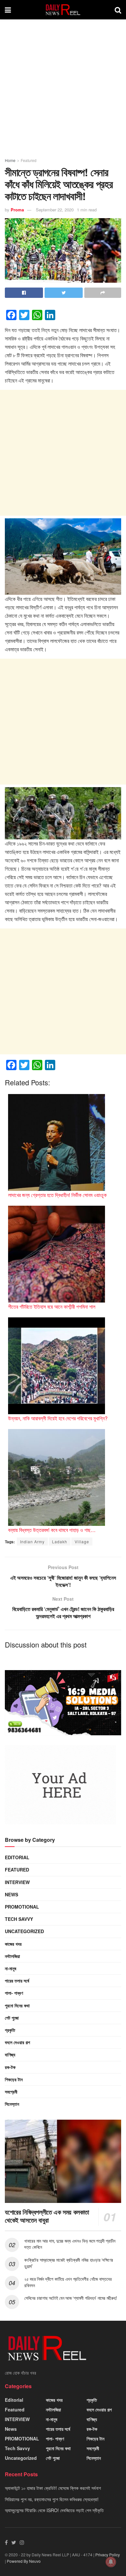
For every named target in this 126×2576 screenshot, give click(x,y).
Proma (17, 210)
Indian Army (32, 1542)
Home (10, 160)
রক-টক (10, 2067)
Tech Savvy (19, 1919)
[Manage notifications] (111, 2562)
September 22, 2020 (55, 210)
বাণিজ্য (10, 2054)
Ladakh (60, 1542)
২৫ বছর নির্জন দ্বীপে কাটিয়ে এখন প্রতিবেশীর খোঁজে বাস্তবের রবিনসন (68, 2282)
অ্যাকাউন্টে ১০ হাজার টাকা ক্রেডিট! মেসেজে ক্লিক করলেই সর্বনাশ (53, 2488)
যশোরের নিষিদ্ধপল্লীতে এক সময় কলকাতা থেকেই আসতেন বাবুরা (47, 2216)
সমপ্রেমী (11, 2092)
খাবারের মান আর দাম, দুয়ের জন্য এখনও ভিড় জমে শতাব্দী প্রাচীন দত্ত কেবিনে (70, 2244)
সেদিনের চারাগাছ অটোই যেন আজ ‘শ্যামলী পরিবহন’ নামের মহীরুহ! (70, 2298)
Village (82, 1542)
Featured (29, 160)
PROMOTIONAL (22, 1907)
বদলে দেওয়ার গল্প (17, 2042)
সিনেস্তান (12, 2104)
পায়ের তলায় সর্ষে (17, 1981)
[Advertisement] (63, 91)
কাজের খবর (13, 1944)
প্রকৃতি (10, 2030)
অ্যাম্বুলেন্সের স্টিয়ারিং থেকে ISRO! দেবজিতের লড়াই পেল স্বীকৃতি (54, 2510)
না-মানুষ (10, 1968)
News (11, 1894)
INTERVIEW (17, 1882)
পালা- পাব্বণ (14, 1993)
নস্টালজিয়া (12, 1956)
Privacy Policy (108, 2555)
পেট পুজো (12, 2018)
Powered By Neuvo (24, 2561)
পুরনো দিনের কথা (17, 2005)
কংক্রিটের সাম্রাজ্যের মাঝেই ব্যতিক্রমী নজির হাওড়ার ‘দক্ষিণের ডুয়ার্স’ (69, 2263)
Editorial (17, 1857)
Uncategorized (24, 1931)
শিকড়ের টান (14, 2079)
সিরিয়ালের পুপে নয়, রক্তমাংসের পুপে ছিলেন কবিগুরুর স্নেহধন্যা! (52, 2499)
